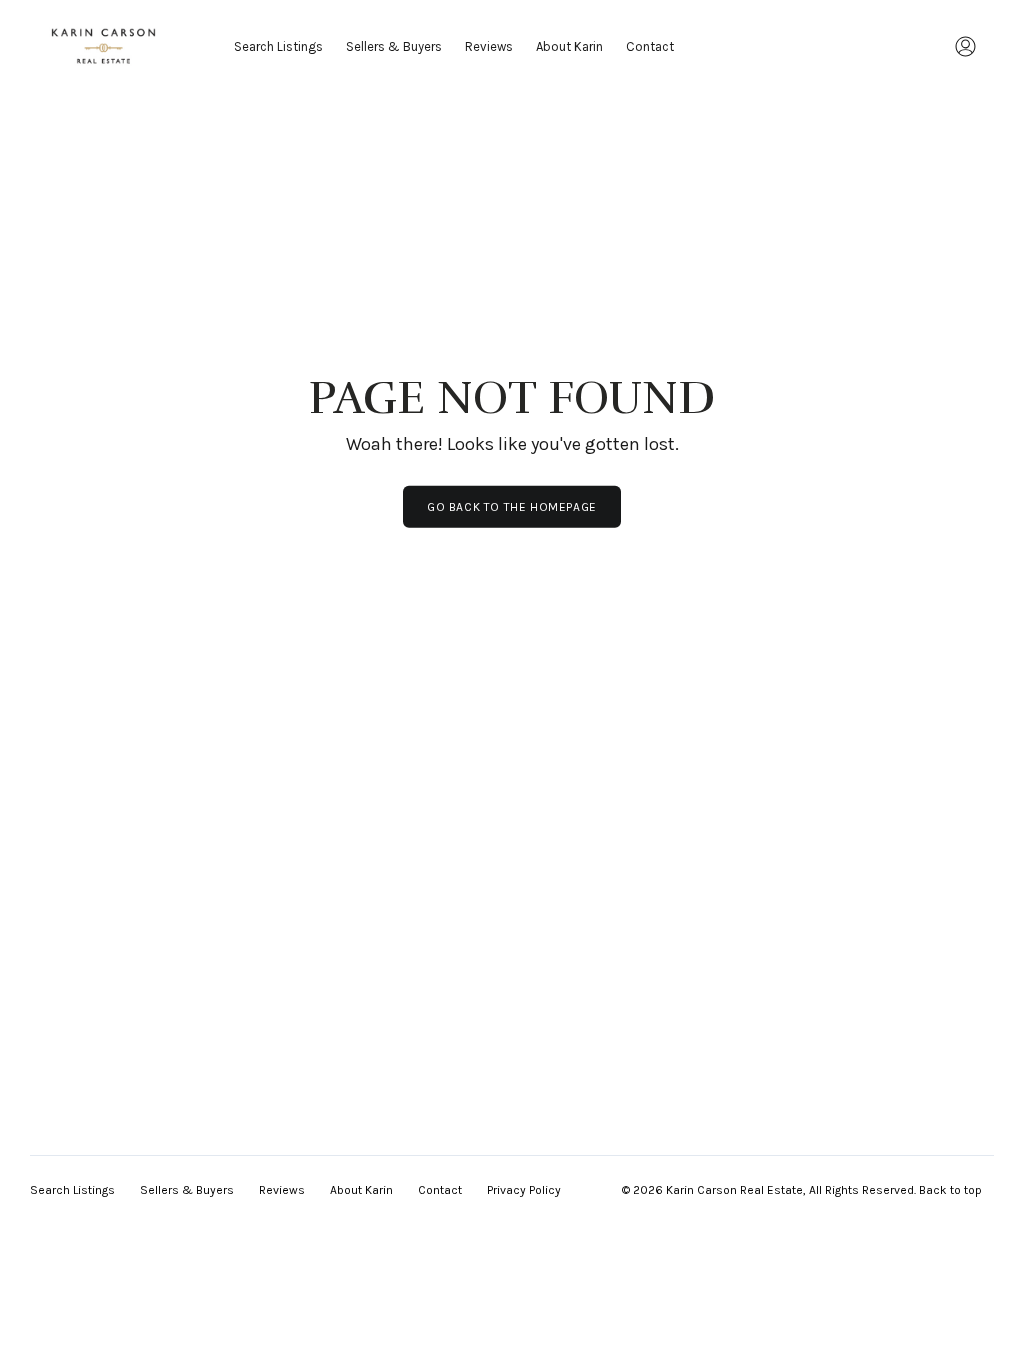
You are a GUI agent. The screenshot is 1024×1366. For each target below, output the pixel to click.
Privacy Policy (524, 1190)
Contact (650, 46)
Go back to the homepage (512, 507)
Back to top (950, 1190)
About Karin (569, 46)
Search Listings (278, 46)
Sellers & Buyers (394, 46)
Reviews (489, 46)
